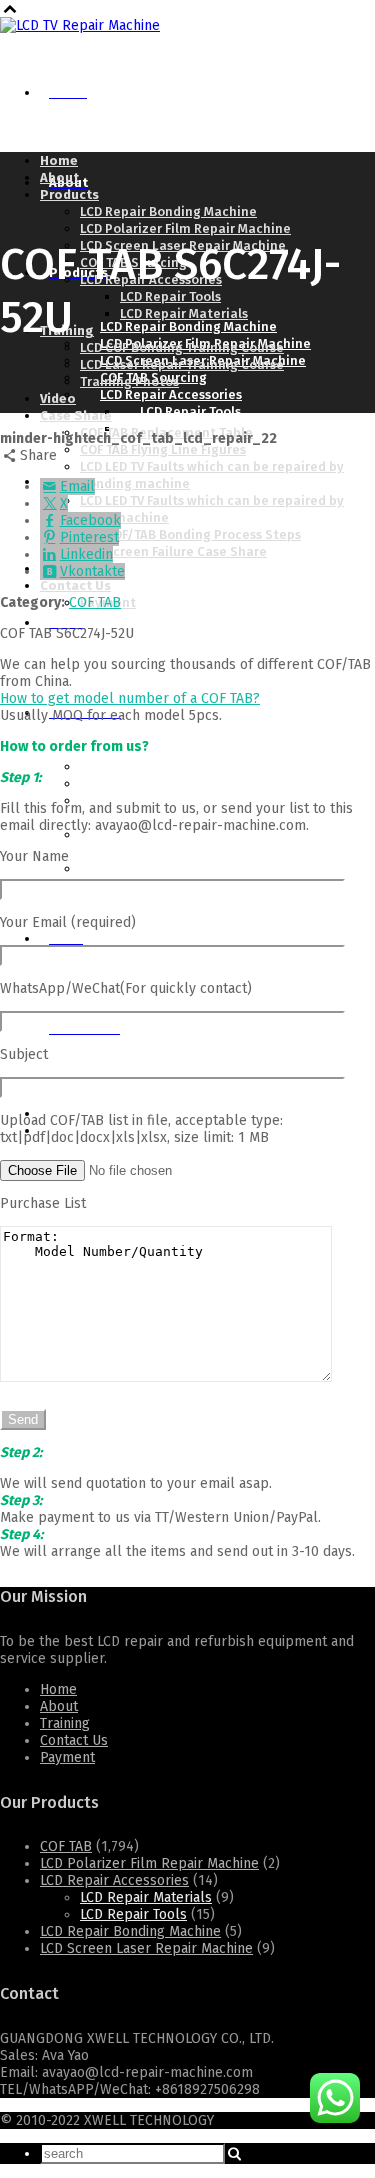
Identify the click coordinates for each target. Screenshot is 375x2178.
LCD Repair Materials (146, 1897)
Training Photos (149, 569)
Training (65, 1723)
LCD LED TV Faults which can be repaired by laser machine (222, 843)
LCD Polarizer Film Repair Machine (149, 1863)
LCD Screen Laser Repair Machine (146, 1948)
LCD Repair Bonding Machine (130, 1931)
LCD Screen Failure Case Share (173, 551)
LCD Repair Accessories (114, 1880)
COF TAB (95, 602)
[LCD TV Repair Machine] (80, 25)
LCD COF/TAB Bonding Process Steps (190, 534)
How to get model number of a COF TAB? (130, 698)
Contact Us (74, 1740)
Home (58, 1689)
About (59, 1706)
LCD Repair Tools (133, 1914)
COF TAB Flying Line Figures (163, 449)
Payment (67, 1757)
